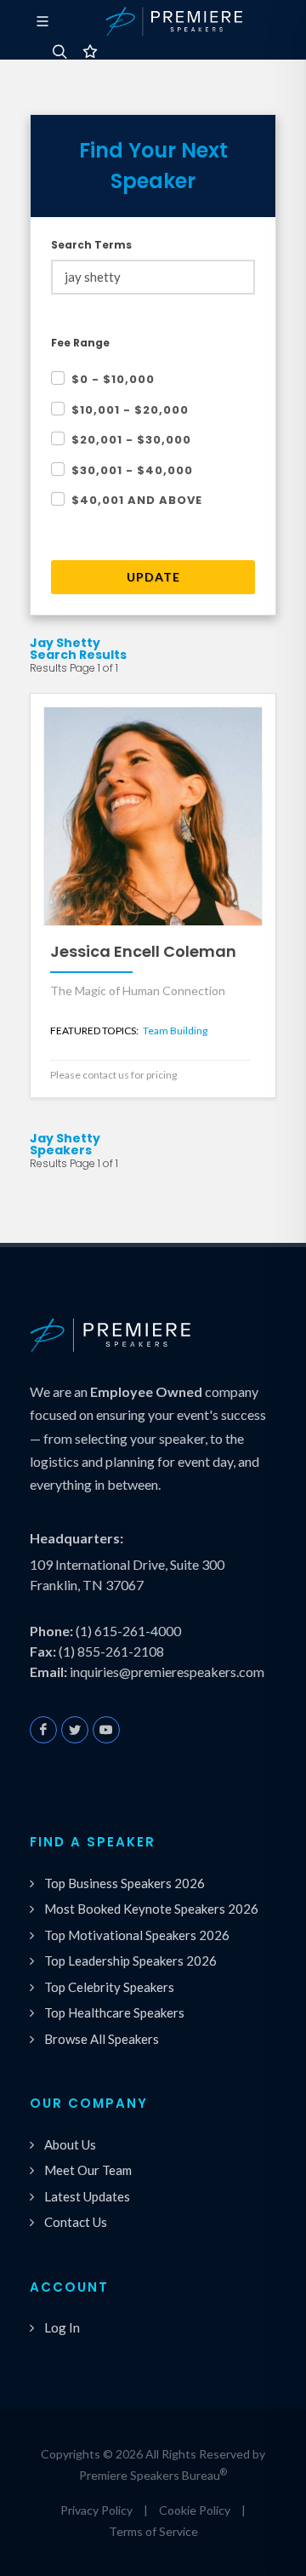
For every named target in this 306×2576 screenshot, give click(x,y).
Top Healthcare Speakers (114, 2012)
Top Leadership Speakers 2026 (130, 1961)
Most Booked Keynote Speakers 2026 (151, 1909)
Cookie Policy (195, 2510)
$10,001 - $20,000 (130, 410)
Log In (62, 2327)
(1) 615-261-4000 (128, 1631)
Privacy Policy (96, 2510)
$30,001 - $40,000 (132, 470)
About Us (70, 2144)
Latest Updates (87, 2196)
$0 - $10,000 (113, 379)
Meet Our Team (88, 2170)
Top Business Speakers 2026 (125, 1883)
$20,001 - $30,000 (131, 440)
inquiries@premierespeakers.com (167, 1672)
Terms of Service (153, 2531)
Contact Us (76, 2222)
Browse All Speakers (102, 2039)
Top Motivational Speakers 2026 (137, 1935)
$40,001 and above (137, 500)
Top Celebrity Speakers (109, 1987)
